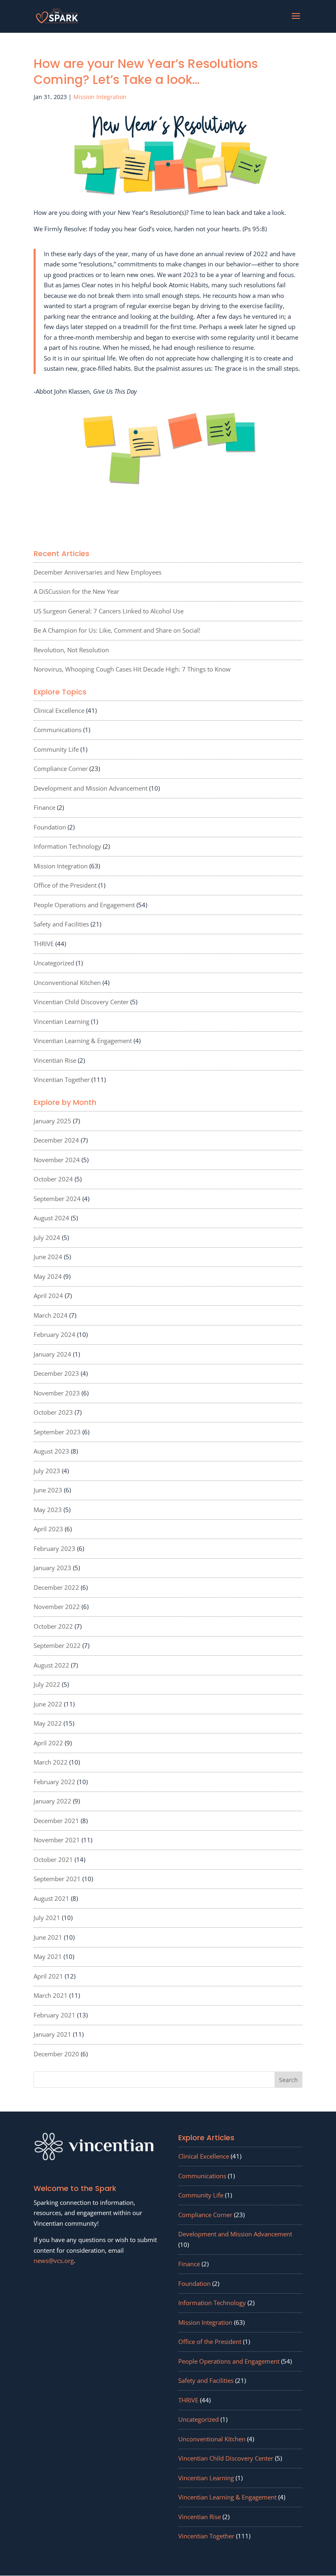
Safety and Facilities (61, 924)
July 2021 (47, 1918)
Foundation (50, 827)
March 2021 (51, 1995)
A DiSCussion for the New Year (76, 591)
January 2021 (52, 2034)
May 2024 (48, 1276)
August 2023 (51, 1451)
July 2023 (47, 1471)
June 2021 (48, 1937)
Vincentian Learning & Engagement (83, 1041)
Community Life (56, 749)
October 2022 (53, 1626)
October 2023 (53, 1412)
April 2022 (48, 1743)
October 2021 (53, 1859)
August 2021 (51, 1898)
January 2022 (52, 1801)
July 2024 (47, 1237)
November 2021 (57, 1840)
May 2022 (48, 1723)
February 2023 (54, 1548)
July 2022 (47, 1684)
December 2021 (56, 1821)
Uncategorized (54, 963)
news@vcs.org (54, 2260)
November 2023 (57, 1393)
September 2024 (57, 1199)
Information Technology (67, 846)
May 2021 (48, 1956)
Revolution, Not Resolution (71, 650)
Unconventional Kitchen (67, 983)
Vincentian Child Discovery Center (81, 1002)
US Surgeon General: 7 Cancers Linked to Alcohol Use (109, 611)
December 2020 (56, 2054)
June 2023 (48, 1490)
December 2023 (56, 1373)
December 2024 (56, 1140)
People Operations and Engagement (84, 905)
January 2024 (52, 1354)
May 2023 (48, 1510)
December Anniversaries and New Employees (98, 572)
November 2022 (57, 1607)
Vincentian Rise (55, 1060)
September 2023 (57, 1432)
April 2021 (48, 1976)
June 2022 (48, 1704)
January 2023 (52, 1568)
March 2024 (51, 1315)
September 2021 (57, 1879)
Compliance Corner (61, 769)
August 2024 (51, 1218)
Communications (58, 730)
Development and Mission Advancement (91, 788)
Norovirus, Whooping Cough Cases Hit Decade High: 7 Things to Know (132, 669)
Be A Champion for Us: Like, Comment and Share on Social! (117, 630)
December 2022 (56, 1587)
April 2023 (48, 1529)
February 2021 (54, 2015)
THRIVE (44, 944)
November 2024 (57, 1160)
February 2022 (54, 1782)
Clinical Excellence (59, 710)
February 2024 (54, 1334)
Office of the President (65, 885)
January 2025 (52, 1121)
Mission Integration (100, 97)
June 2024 (48, 1257)
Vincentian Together (62, 1080)
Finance (44, 807)
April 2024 (48, 1296)
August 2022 (51, 1665)
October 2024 (53, 1179)
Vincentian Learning (61, 1021)
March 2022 (51, 1762)
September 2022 (57, 1645)
